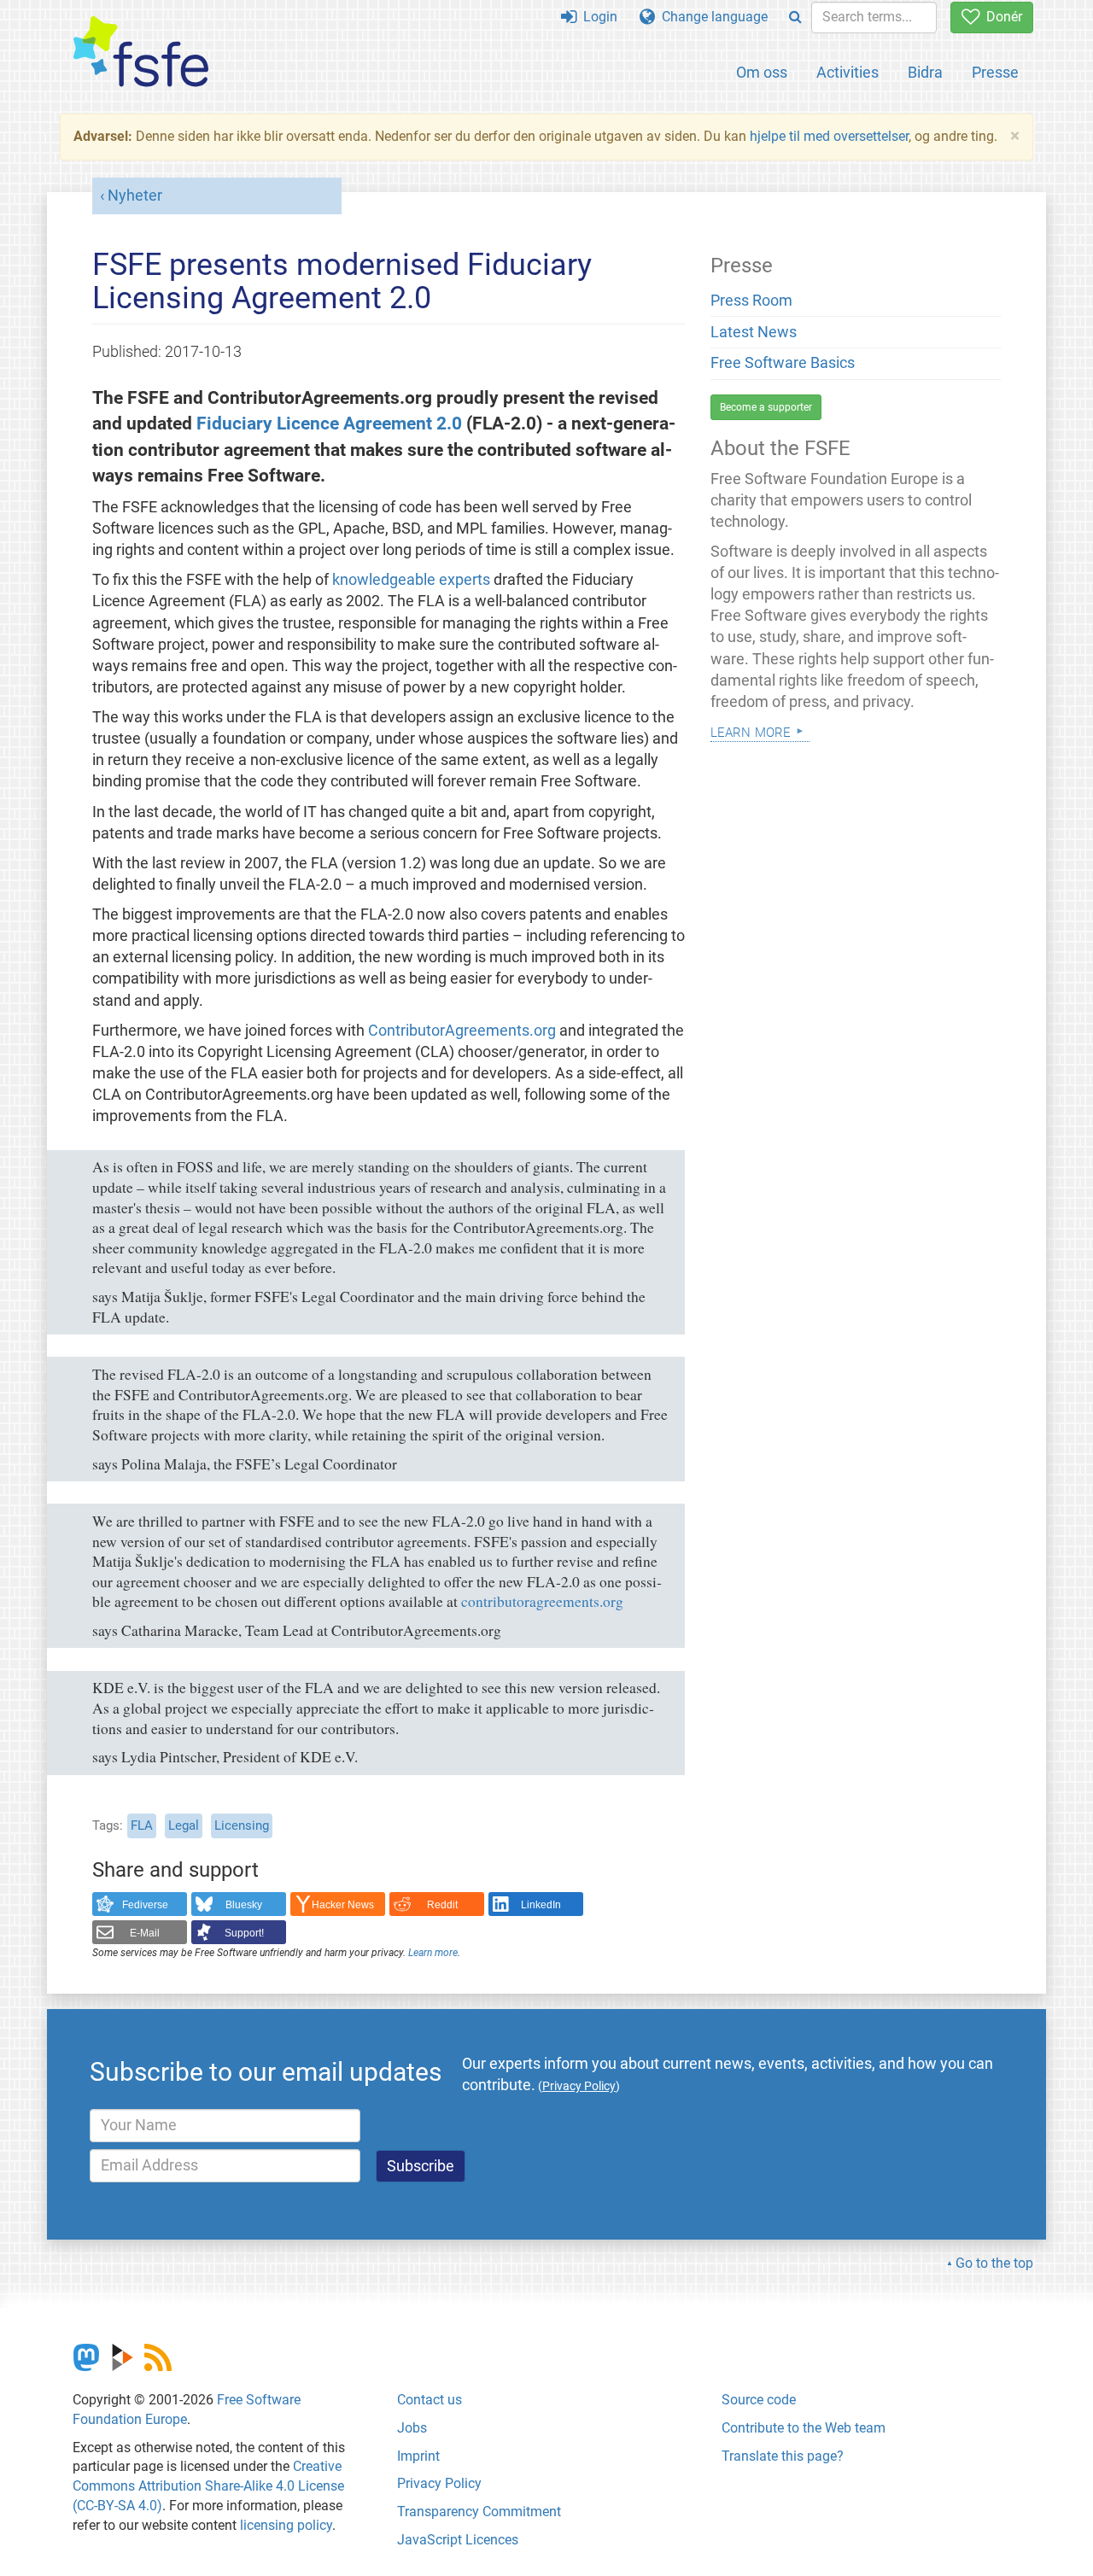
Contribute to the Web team (804, 2428)
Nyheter (135, 196)
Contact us (430, 2400)
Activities (848, 72)
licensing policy (286, 2525)
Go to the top (994, 2263)
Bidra (925, 72)
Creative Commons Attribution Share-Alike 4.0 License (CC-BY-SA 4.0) (208, 2486)
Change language (711, 17)
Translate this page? (783, 2456)
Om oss (762, 72)
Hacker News (343, 1905)
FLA (142, 1825)
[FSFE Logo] (141, 53)
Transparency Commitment (479, 2512)
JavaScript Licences (458, 2540)
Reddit (442, 1905)
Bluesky (244, 1905)
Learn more (433, 1953)
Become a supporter (766, 407)
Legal (184, 1825)
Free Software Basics (783, 363)
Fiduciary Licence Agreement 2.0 (329, 423)
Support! (244, 1933)
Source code (759, 2400)
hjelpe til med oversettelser (829, 136)
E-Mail (145, 1933)
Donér (1001, 17)
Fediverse (145, 1905)
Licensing (242, 1825)
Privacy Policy (439, 2483)
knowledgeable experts (411, 580)
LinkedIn (541, 1905)
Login (597, 17)
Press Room (751, 301)
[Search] (795, 18)
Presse (995, 72)
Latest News (754, 332)
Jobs (412, 2428)
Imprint (418, 2456)
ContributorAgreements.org (462, 1031)
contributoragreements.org (542, 1601)
